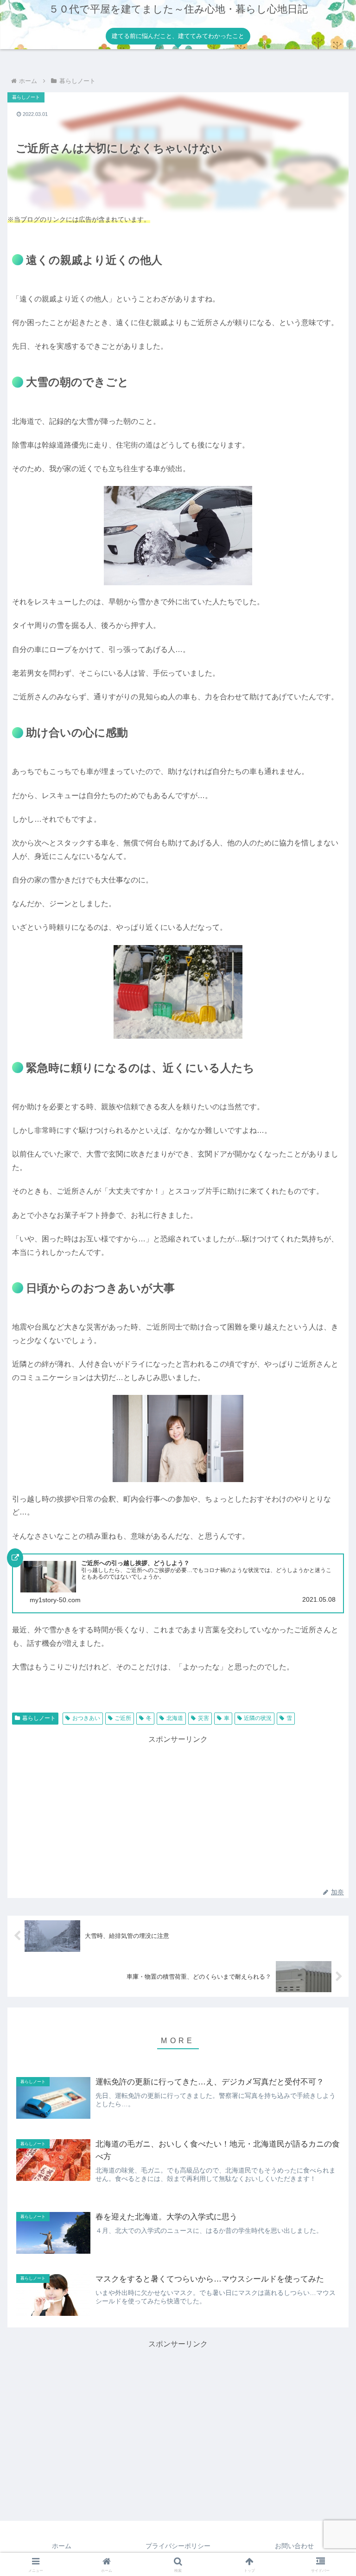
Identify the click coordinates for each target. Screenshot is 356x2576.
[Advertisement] (178, 1811)
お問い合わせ (294, 2546)
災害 (203, 1718)
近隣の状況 (258, 1718)
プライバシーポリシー (178, 2546)
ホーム (62, 2546)
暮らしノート (39, 1718)
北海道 (175, 1718)
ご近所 (123, 1718)
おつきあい (86, 1718)
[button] (329, 1600)
